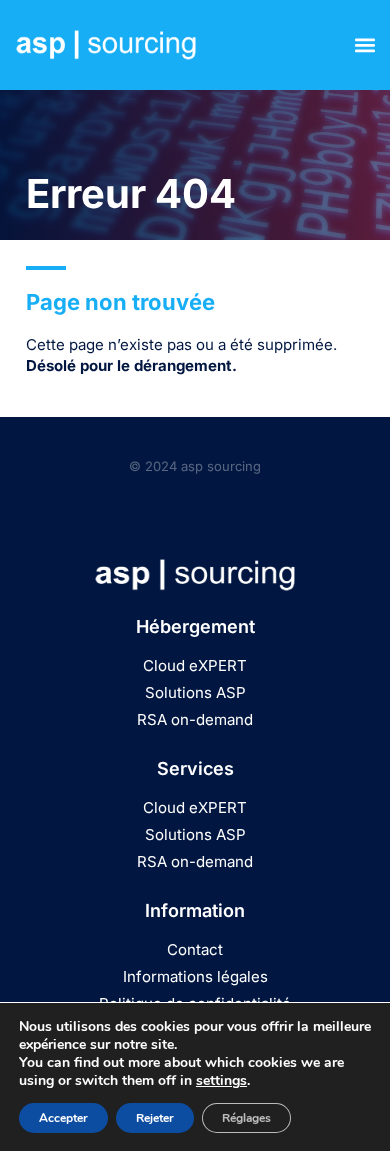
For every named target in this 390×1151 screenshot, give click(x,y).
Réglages (246, 1118)
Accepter (63, 1118)
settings (221, 1081)
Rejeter (155, 1118)
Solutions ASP (195, 692)
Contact (195, 949)
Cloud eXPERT (195, 665)
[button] (364, 45)
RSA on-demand (195, 719)
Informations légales (195, 976)
